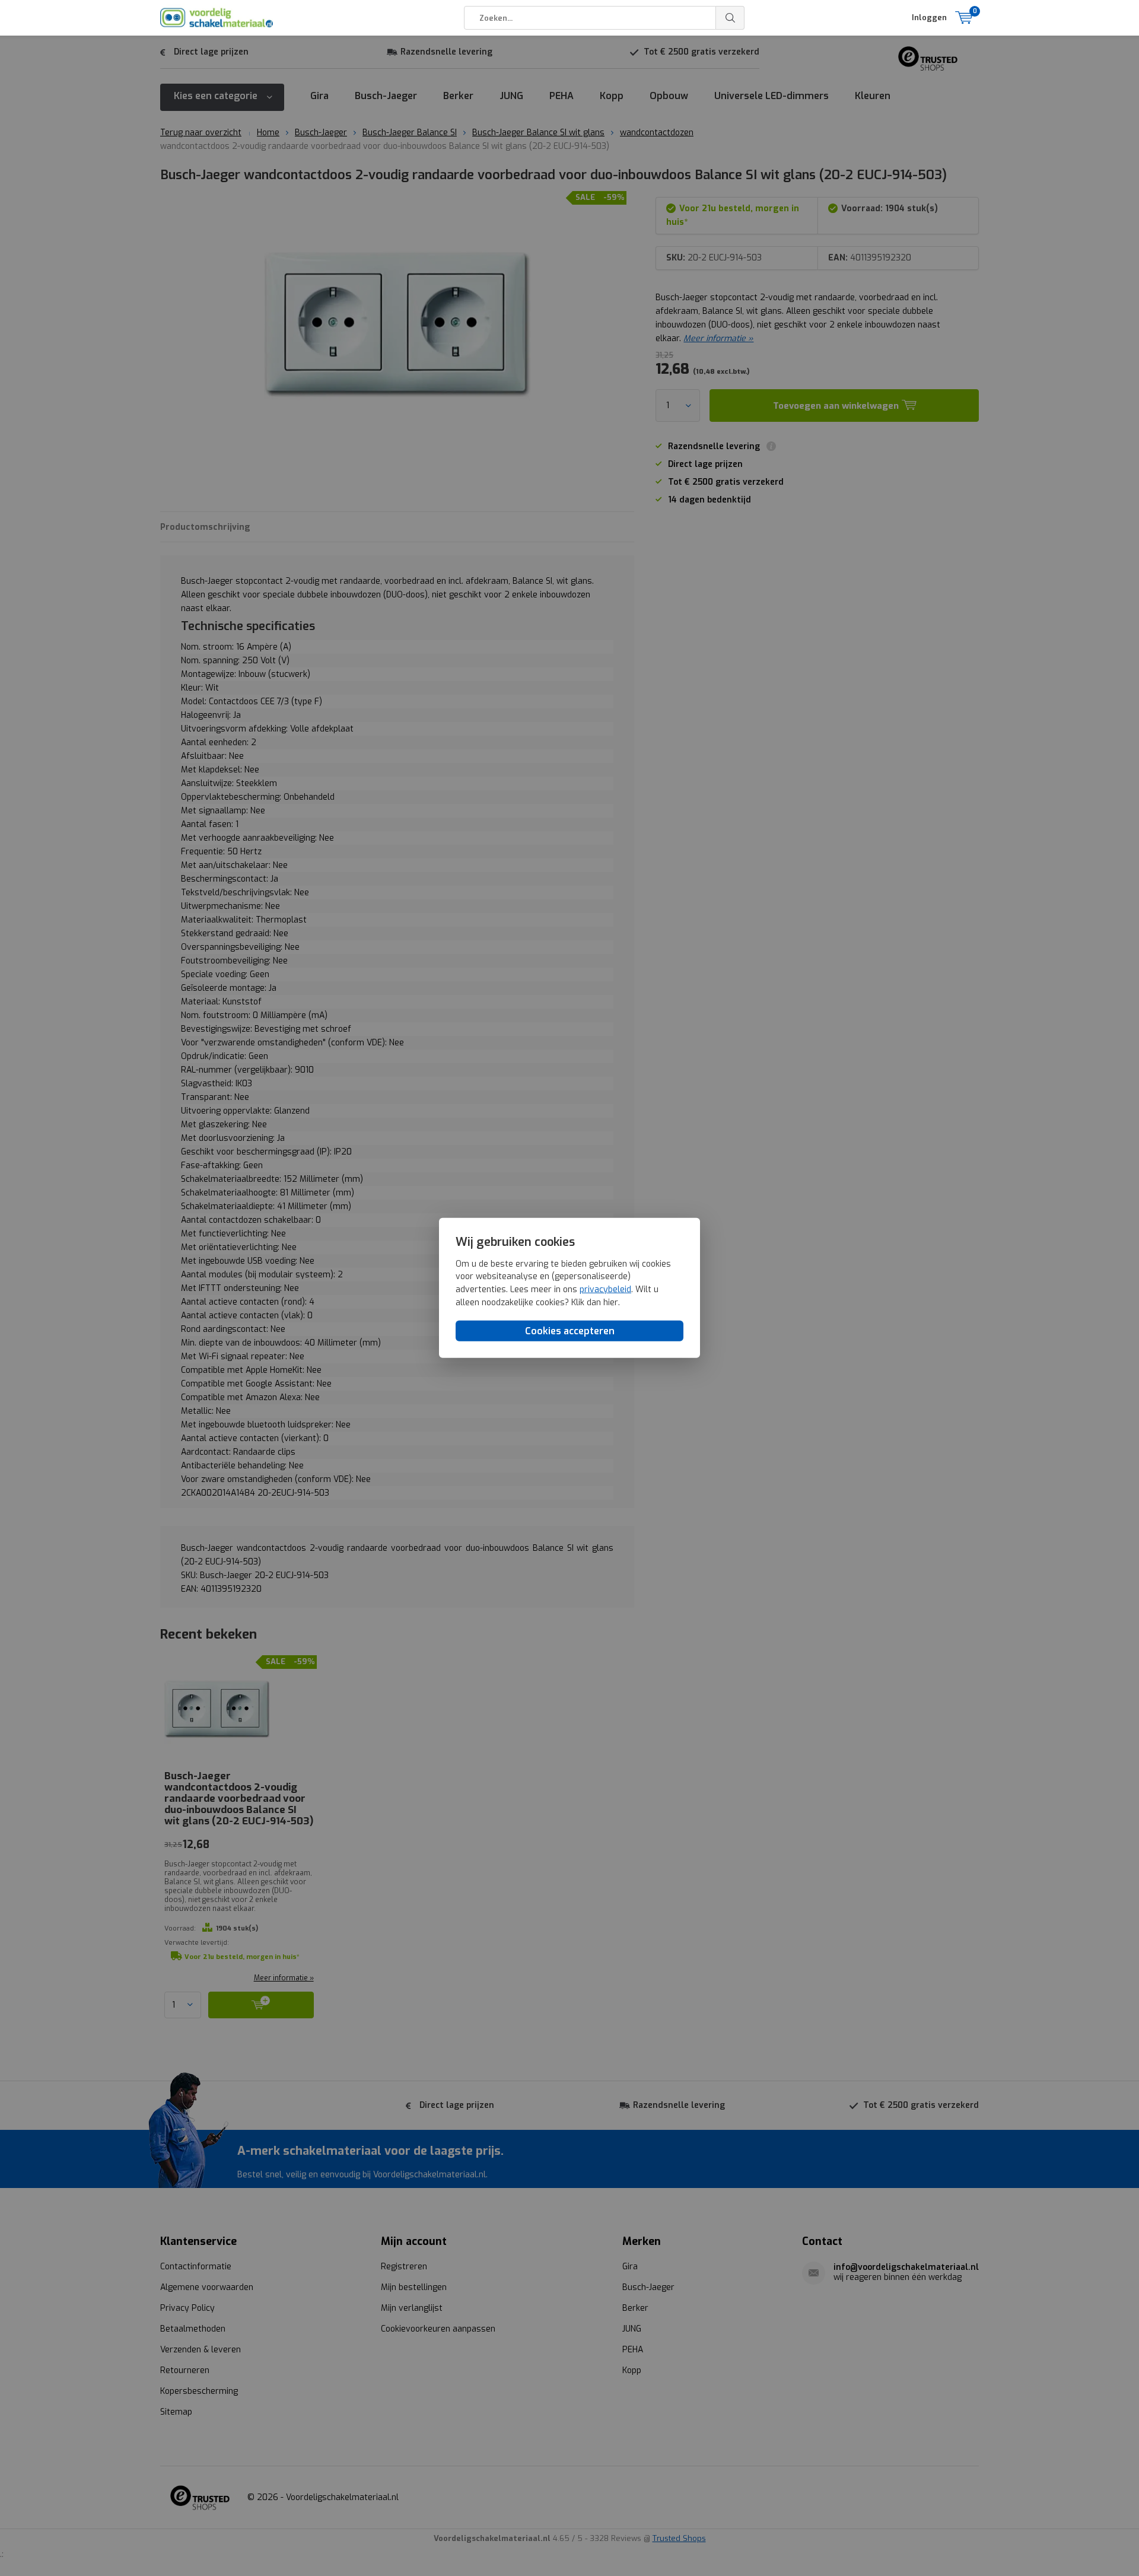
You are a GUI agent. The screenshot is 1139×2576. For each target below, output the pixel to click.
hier (611, 1302)
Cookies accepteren (570, 1331)
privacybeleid (605, 1289)
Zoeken (730, 18)
